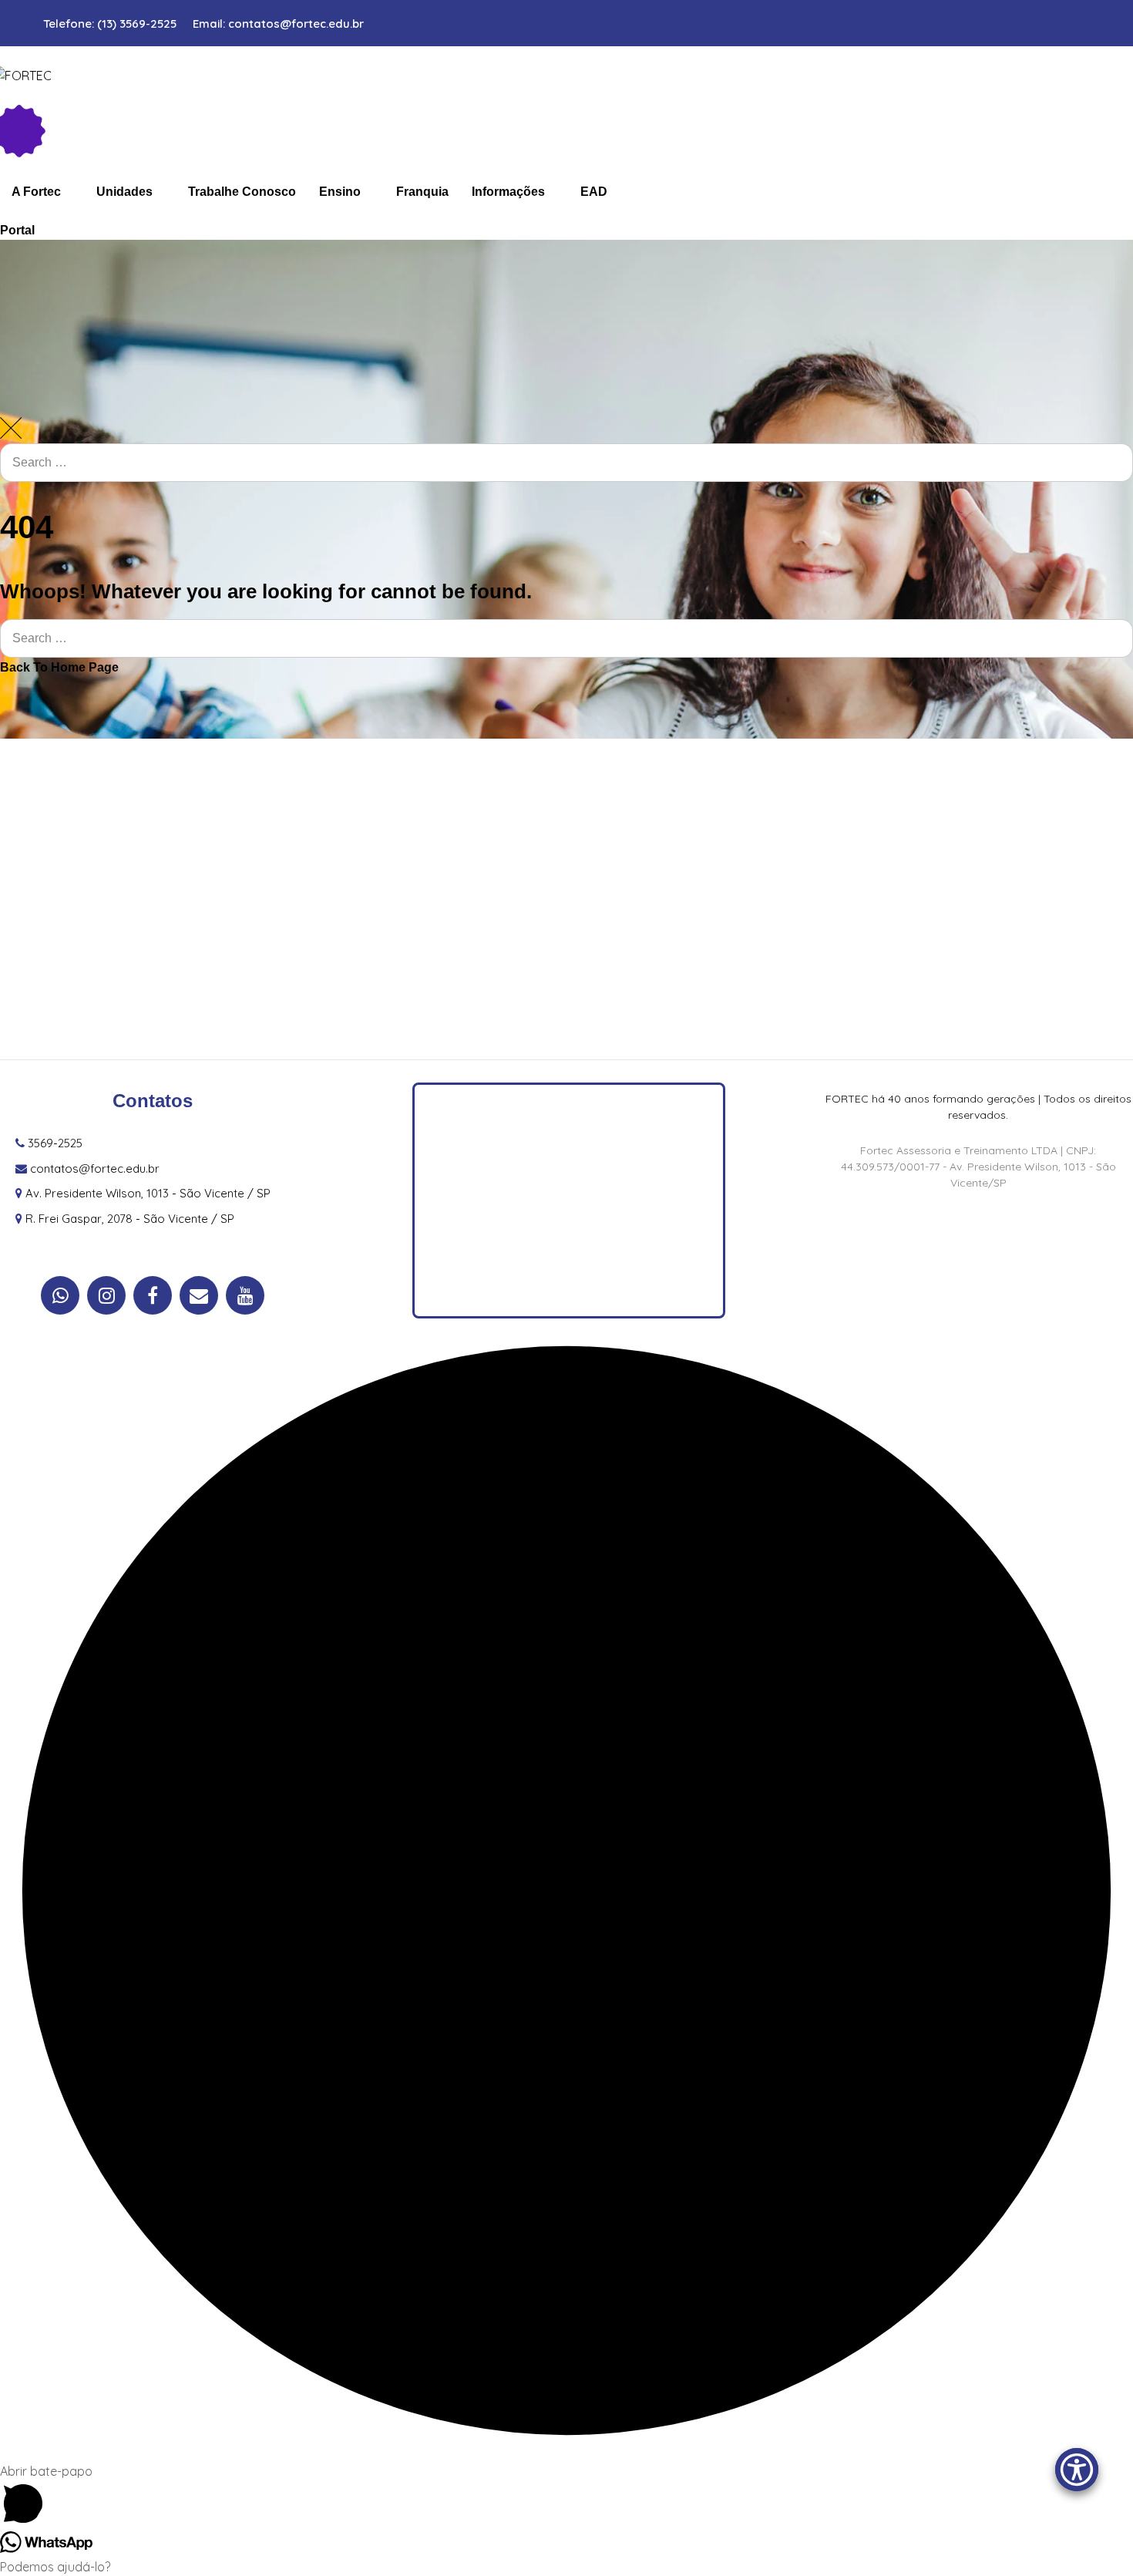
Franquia (422, 192)
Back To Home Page (59, 667)
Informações (508, 192)
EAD (594, 192)
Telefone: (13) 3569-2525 (110, 24)
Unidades (124, 192)
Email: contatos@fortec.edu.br (278, 24)
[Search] (1106, 504)
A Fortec (36, 192)
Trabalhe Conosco (242, 192)
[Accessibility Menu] (1077, 2470)
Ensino (340, 192)
